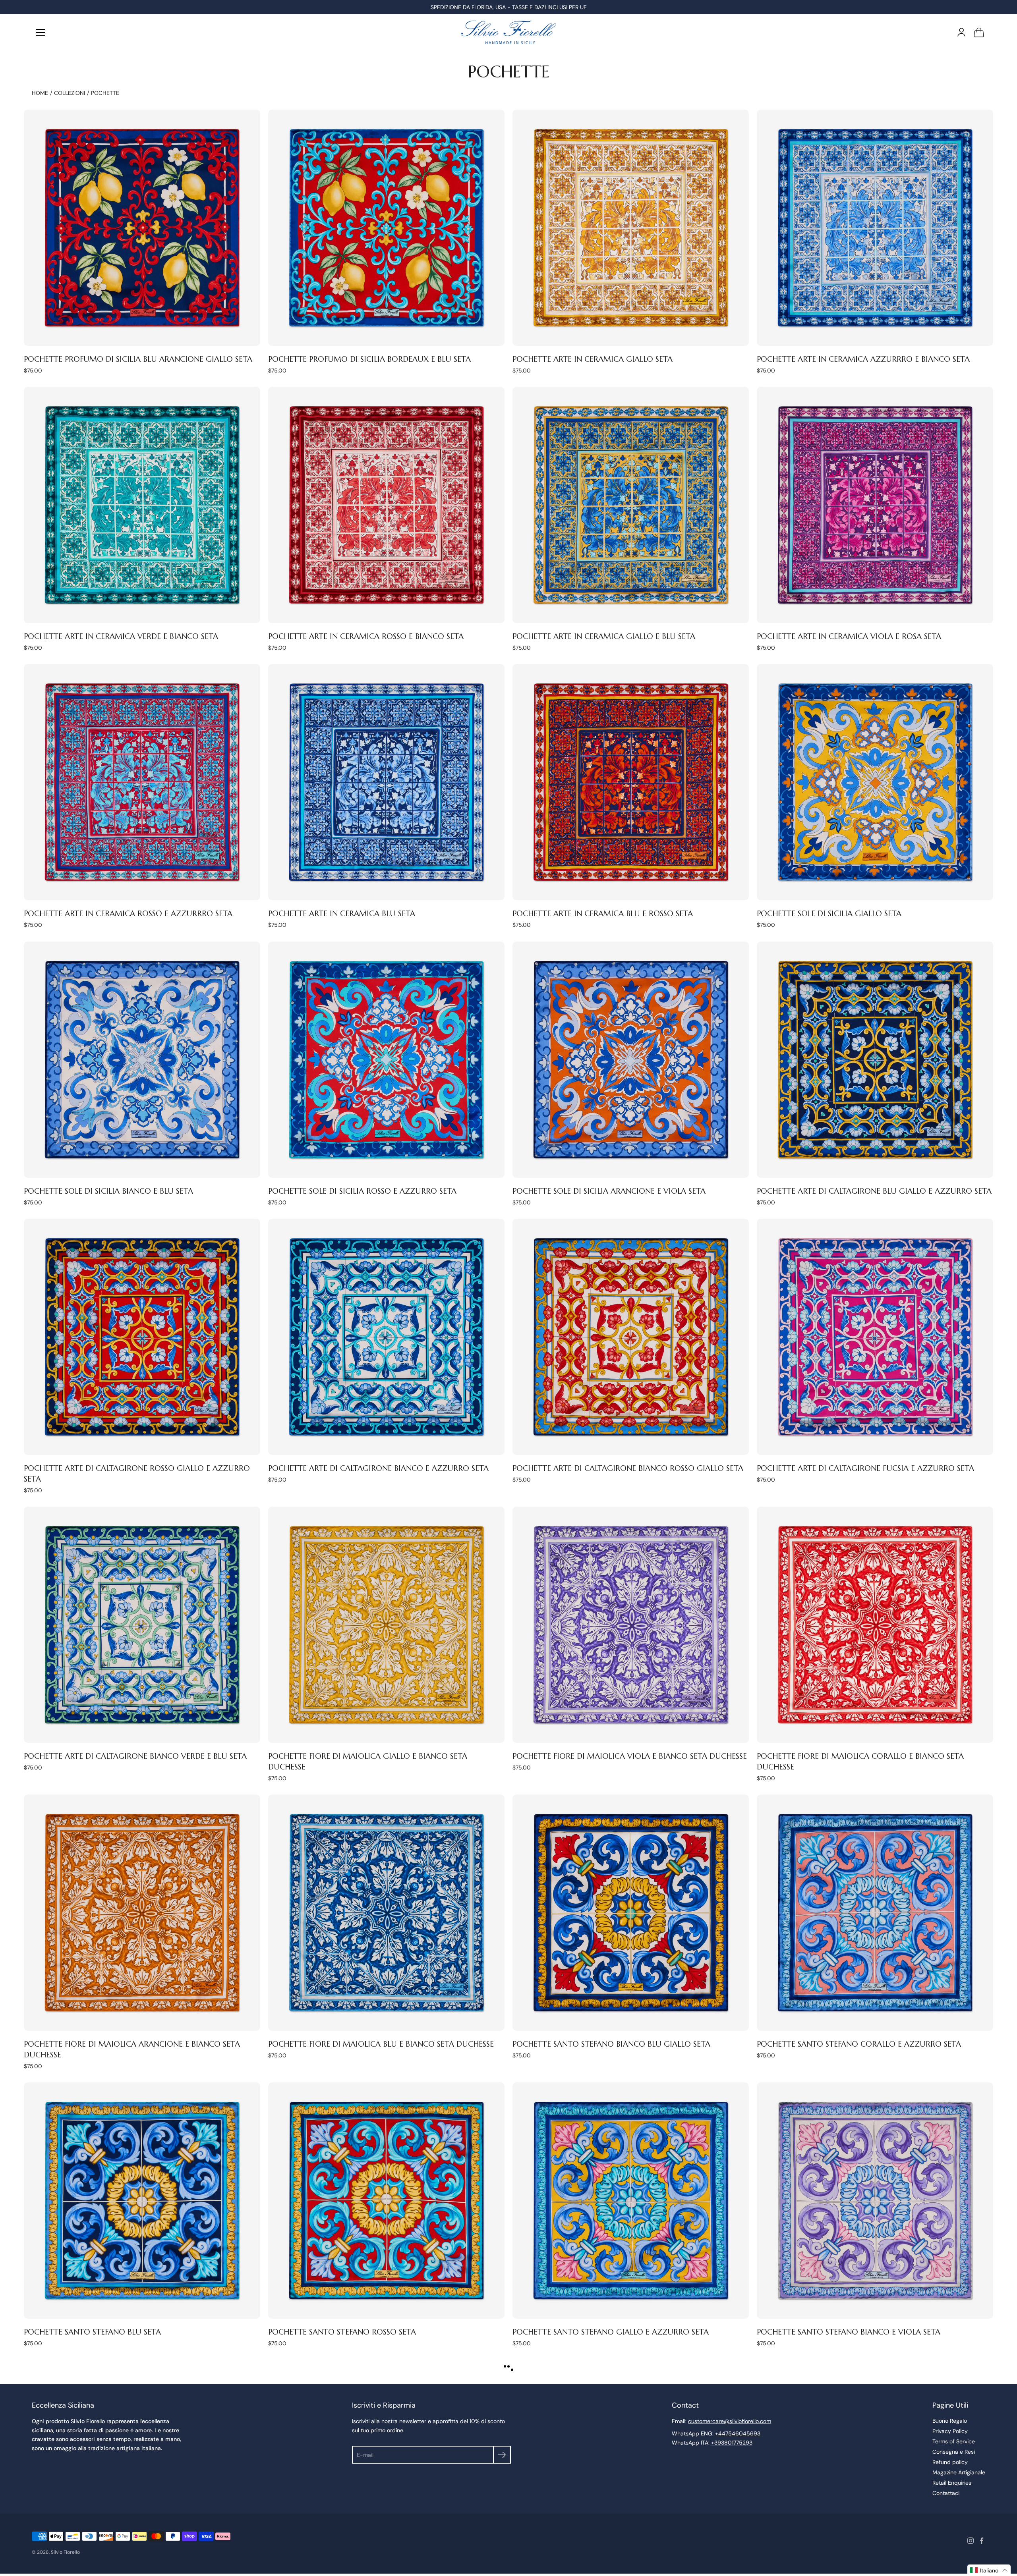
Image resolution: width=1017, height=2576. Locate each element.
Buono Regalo (950, 2421)
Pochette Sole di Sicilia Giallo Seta (829, 913)
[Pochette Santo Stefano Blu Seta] (142, 2201)
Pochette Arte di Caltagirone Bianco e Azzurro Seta (378, 1468)
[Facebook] (982, 2541)
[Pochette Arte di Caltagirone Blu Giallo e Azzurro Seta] (875, 1060)
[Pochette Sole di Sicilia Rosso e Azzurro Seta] (386, 1060)
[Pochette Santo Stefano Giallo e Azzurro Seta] (631, 2201)
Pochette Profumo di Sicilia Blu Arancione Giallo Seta (138, 359)
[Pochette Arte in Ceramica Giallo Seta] (631, 228)
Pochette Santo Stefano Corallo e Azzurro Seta (859, 2044)
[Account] (961, 32)
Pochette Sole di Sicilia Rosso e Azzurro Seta (362, 1191)
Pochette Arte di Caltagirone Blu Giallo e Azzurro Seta (874, 1191)
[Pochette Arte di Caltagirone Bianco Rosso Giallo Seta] (631, 1337)
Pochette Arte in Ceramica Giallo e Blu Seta (604, 636)
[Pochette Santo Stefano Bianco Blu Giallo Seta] (631, 1913)
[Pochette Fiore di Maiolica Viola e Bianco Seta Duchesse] (631, 1625)
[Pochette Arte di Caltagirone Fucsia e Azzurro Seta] (875, 1337)
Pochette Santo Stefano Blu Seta (92, 2332)
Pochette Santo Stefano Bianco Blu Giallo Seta (611, 2044)
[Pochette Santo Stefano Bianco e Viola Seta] (875, 2201)
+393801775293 (732, 2443)
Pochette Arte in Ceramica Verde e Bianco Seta (121, 636)
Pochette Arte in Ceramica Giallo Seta (593, 359)
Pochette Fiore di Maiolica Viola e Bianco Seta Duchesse (630, 1756)
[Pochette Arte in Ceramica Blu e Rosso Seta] (631, 782)
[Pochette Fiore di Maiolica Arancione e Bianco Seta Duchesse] (142, 1913)
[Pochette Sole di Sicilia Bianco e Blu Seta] (142, 1060)
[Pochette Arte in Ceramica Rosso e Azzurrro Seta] (142, 782)
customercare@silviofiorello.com (730, 2421)
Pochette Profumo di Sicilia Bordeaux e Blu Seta (369, 359)
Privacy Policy (950, 2431)
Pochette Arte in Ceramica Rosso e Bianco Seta (366, 636)
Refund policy (950, 2462)
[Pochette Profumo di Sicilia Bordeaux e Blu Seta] (386, 228)
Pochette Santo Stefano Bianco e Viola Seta (849, 2332)
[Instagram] (971, 2541)
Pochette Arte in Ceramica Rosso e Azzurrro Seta (128, 913)
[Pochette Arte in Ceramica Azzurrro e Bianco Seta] (875, 228)
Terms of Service (954, 2441)
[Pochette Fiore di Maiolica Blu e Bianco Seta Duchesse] (386, 1913)
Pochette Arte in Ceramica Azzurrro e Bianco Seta (863, 359)
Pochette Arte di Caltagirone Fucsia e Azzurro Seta (865, 1468)
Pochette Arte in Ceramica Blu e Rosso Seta (603, 913)
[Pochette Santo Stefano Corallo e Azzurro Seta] (875, 1913)
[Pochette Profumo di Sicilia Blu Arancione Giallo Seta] (142, 228)
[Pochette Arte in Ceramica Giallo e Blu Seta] (631, 505)
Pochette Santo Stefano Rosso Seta (342, 2332)
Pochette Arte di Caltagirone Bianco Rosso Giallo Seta (628, 1468)
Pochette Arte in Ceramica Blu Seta (342, 913)
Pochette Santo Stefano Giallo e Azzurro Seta (611, 2332)
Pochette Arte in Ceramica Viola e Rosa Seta (849, 636)
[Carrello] (979, 32)
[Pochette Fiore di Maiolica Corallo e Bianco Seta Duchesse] (875, 1625)
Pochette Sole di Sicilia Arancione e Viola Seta (609, 1191)
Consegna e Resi (954, 2452)
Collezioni (70, 93)
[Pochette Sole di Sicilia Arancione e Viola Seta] (631, 1060)
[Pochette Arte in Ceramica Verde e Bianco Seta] (142, 505)
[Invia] (502, 2455)
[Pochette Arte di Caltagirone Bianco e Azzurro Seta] (386, 1337)
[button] (989, 2570)
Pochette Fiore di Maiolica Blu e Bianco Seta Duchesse (381, 2044)
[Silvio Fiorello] (508, 32)
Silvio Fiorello (65, 2552)
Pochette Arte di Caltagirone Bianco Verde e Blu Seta (135, 1756)
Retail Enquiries (952, 2483)
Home (40, 93)
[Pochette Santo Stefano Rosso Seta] (386, 2201)
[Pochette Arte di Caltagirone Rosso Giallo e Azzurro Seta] (142, 1337)
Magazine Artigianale (959, 2472)
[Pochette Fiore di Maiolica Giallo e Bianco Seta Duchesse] (386, 1625)
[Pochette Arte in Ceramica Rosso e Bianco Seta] (386, 505)
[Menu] (41, 33)
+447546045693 (738, 2433)
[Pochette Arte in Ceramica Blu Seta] (386, 782)
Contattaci (946, 2493)
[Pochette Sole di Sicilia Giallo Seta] (875, 782)
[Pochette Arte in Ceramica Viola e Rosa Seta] (875, 505)
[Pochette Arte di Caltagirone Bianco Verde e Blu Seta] (142, 1625)
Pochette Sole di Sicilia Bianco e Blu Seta (108, 1191)
